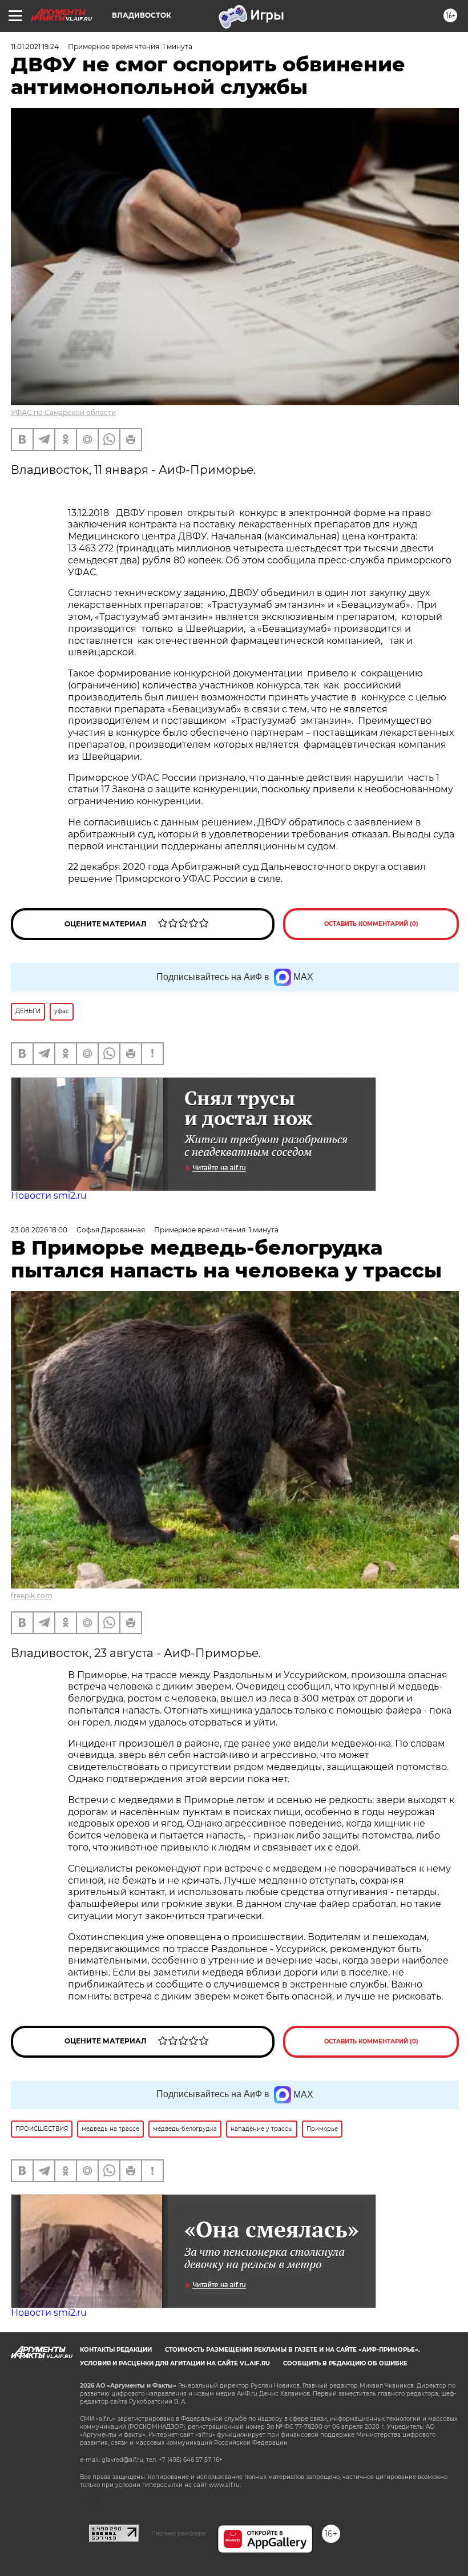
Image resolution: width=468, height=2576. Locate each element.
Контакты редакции (116, 2350)
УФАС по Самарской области (63, 412)
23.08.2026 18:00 (39, 1230)
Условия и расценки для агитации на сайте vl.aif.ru (175, 2363)
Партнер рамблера (178, 2533)
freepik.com (32, 1596)
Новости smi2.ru (49, 1196)
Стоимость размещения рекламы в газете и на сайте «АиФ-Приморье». (292, 2350)
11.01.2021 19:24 (35, 47)
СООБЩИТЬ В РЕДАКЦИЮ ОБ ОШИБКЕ (345, 2363)
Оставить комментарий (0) (371, 924)
